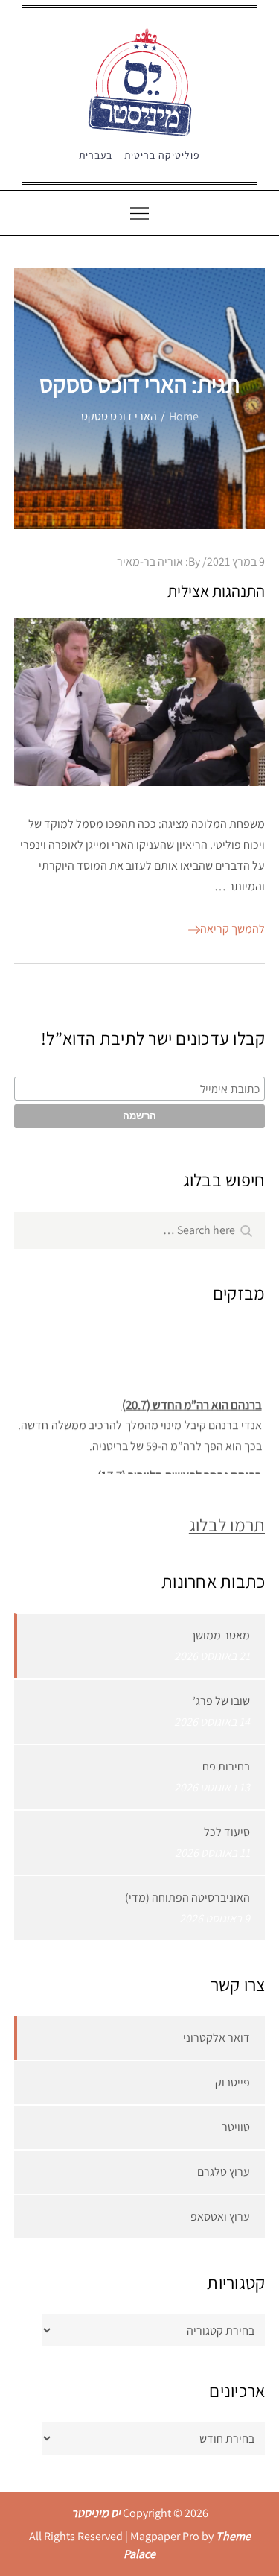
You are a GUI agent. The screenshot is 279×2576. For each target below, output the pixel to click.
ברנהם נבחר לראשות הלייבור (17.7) (179, 1472)
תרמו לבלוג (227, 1525)
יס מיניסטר (96, 2513)
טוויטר (236, 2127)
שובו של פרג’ (221, 1701)
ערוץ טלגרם (224, 2172)
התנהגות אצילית (216, 591)
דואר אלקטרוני (217, 2038)
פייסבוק (232, 2082)
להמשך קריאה (232, 929)
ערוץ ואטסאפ (220, 2216)
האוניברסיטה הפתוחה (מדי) (187, 1898)
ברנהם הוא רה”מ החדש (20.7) (191, 1402)
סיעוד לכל (227, 1832)
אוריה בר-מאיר (150, 561)
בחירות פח (226, 1766)
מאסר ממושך (220, 1635)
